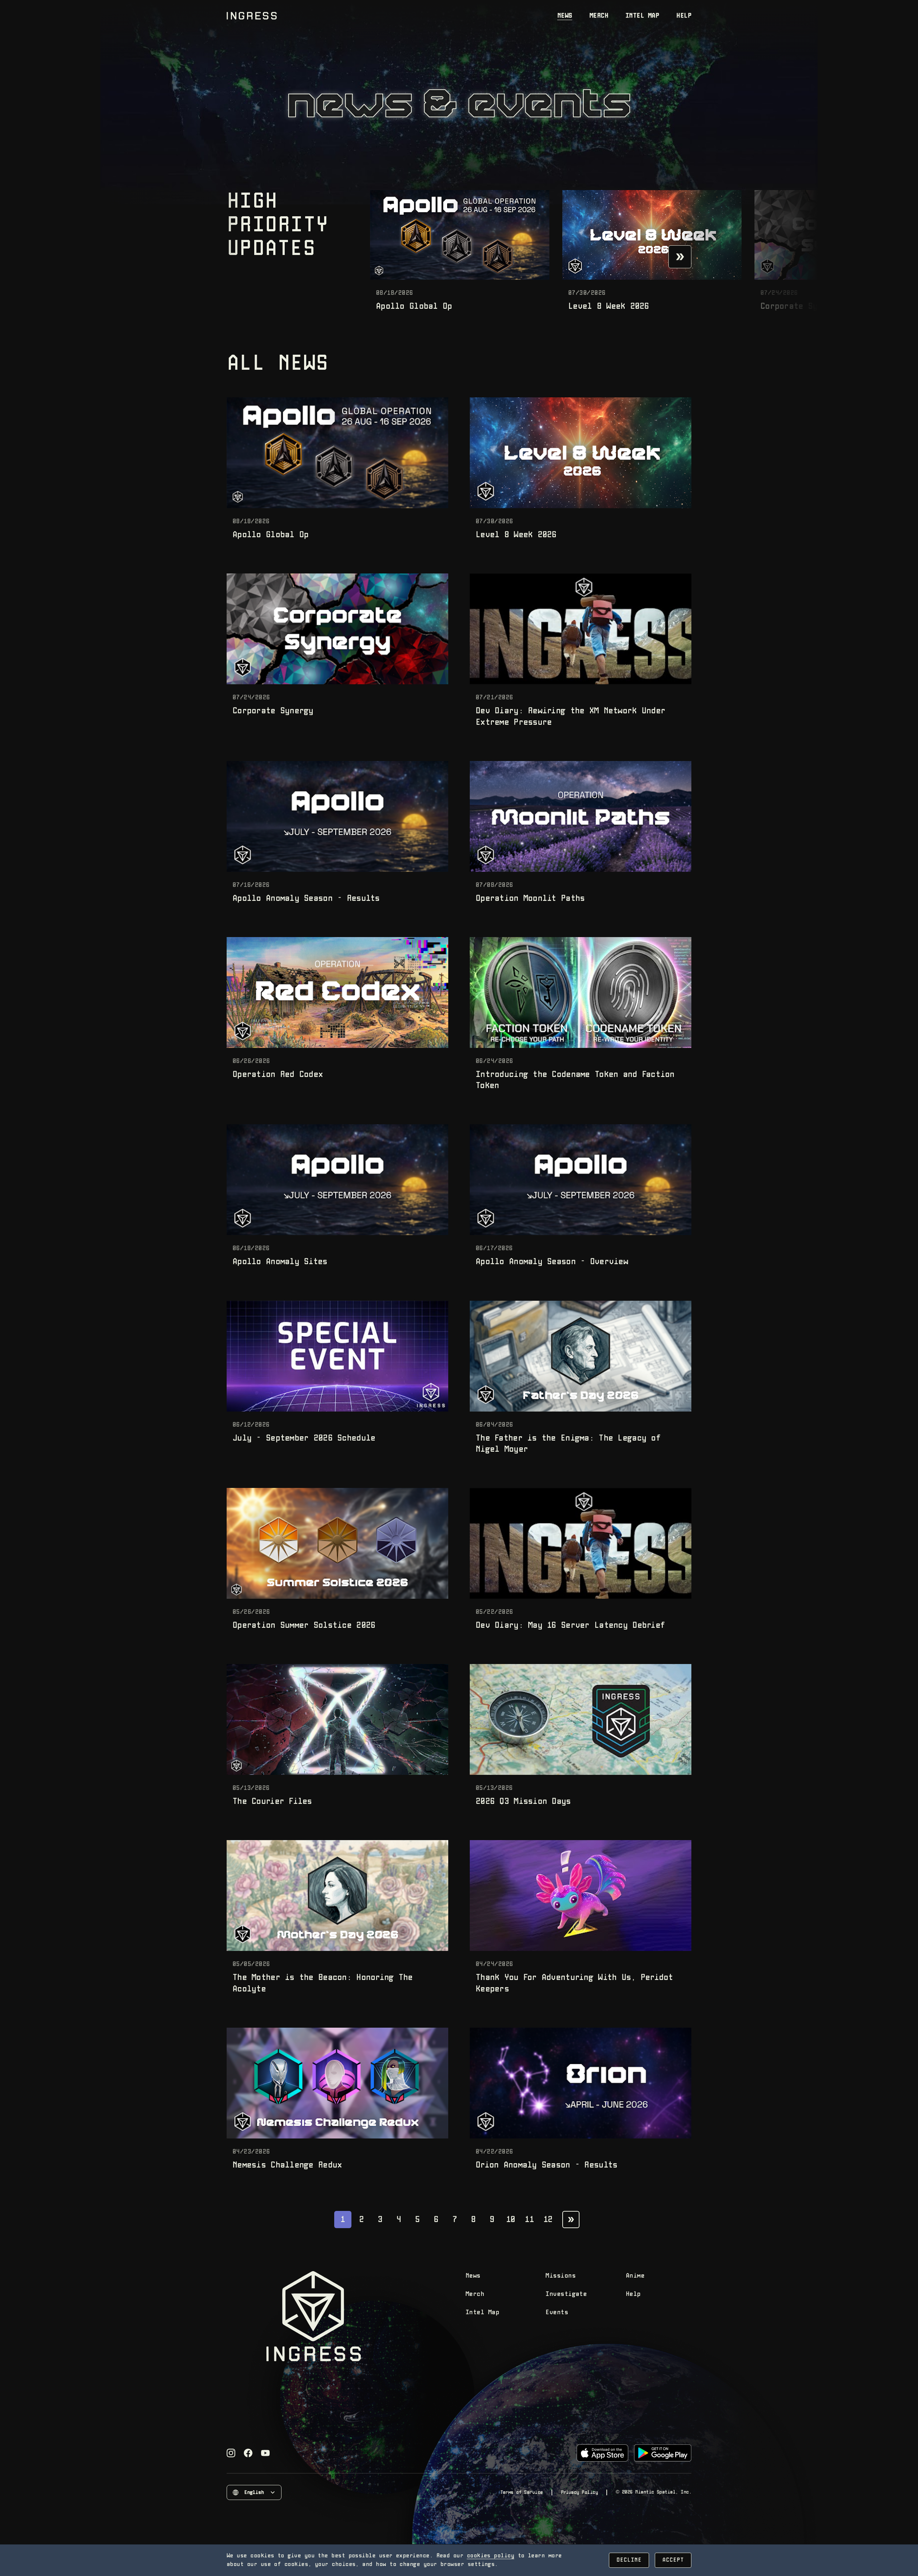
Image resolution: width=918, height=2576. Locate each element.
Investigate (566, 2294)
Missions (560, 2276)
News (565, 16)
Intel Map (642, 16)
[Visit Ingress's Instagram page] (231, 2453)
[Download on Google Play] (663, 2453)
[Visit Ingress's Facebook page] (248, 2453)
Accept (673, 2560)
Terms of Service (521, 2492)
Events (557, 2313)
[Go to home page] (252, 16)
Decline (629, 2560)
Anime (635, 2276)
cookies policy (491, 2556)
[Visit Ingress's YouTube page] (265, 2453)
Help (684, 16)
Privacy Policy (579, 2492)
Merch (599, 16)
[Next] (680, 257)
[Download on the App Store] (602, 2453)
